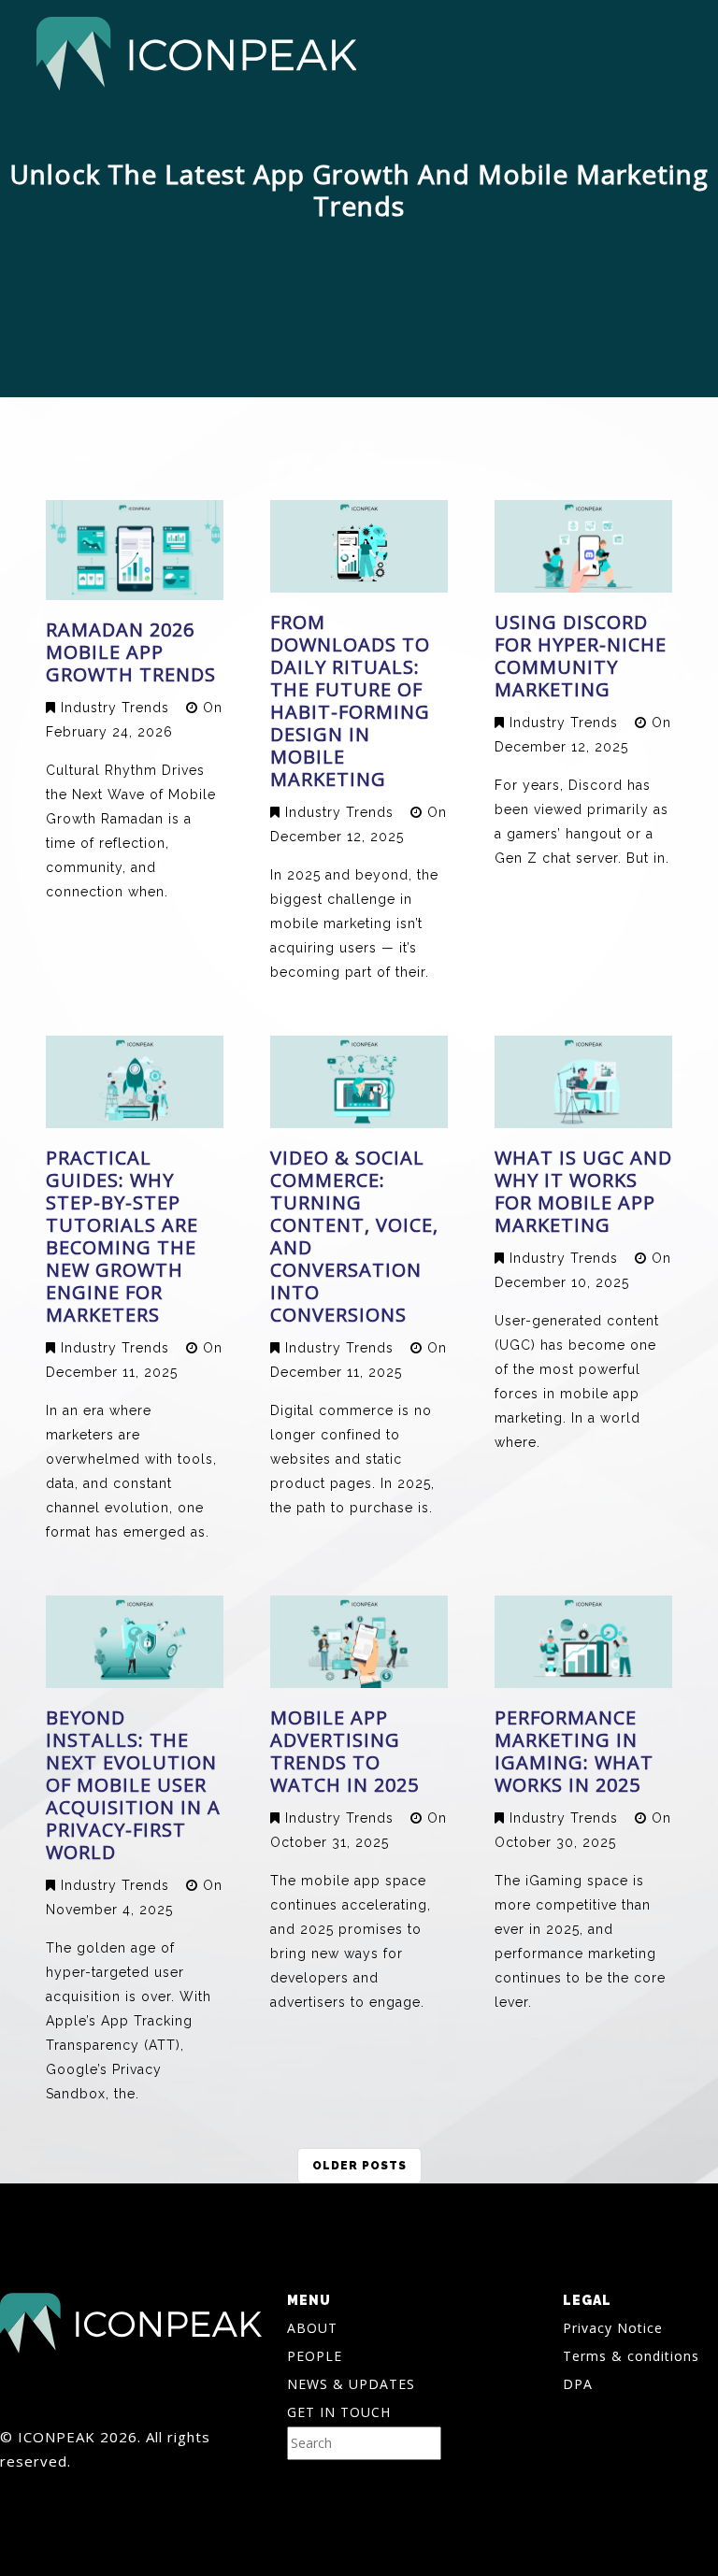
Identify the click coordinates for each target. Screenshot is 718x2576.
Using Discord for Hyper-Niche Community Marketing (581, 656)
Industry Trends (115, 708)
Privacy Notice (613, 2328)
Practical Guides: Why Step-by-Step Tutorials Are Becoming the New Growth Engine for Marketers (122, 1236)
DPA (578, 2384)
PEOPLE (315, 2356)
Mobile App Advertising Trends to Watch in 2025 (345, 1751)
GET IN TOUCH (339, 2412)
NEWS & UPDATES (351, 2384)
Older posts (359, 2166)
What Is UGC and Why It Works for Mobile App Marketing (583, 1191)
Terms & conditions (631, 2356)
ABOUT (312, 2328)
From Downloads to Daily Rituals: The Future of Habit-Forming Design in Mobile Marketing (350, 701)
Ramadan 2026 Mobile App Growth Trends (131, 652)
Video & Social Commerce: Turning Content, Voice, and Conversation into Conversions (354, 1236)
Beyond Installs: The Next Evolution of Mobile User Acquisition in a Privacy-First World (133, 1785)
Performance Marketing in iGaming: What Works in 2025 (574, 1751)
